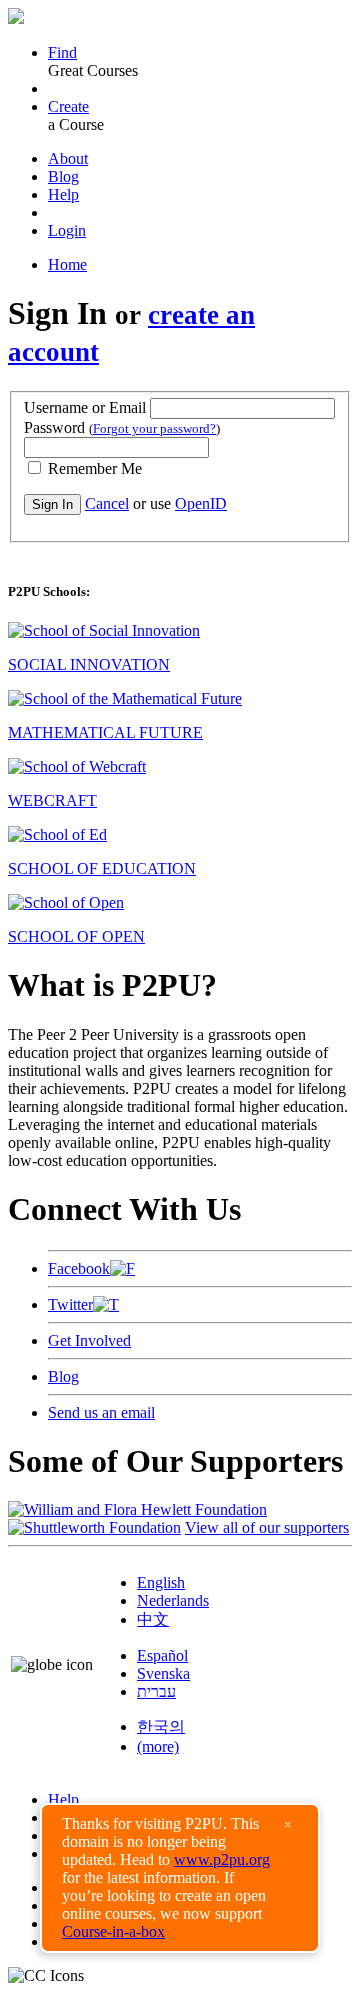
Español (162, 1655)
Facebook (79, 1268)
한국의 (161, 1726)
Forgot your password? (154, 428)
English (161, 1582)
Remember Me (93, 468)
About (68, 158)
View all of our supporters (267, 1527)
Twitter (70, 1304)
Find (62, 52)
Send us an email (101, 1412)
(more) (158, 1746)
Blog (63, 176)
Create (68, 106)
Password (122, 427)
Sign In (52, 504)
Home (67, 264)
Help (63, 194)
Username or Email (85, 407)
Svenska (163, 1673)
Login (67, 230)
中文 (153, 1619)
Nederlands (173, 1600)
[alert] (180, 1878)
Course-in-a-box (113, 1931)
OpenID (201, 503)
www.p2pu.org (222, 1859)
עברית (156, 1691)
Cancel (107, 503)
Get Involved (89, 1340)
